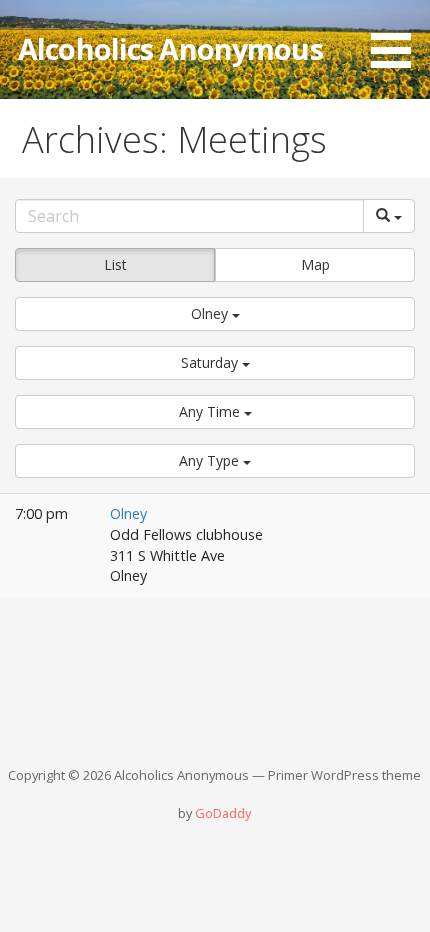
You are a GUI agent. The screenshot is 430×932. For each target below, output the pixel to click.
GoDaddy (223, 813)
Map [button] (315, 264)
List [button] (115, 264)
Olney (128, 513)
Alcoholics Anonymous (170, 48)
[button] (398, 37)
